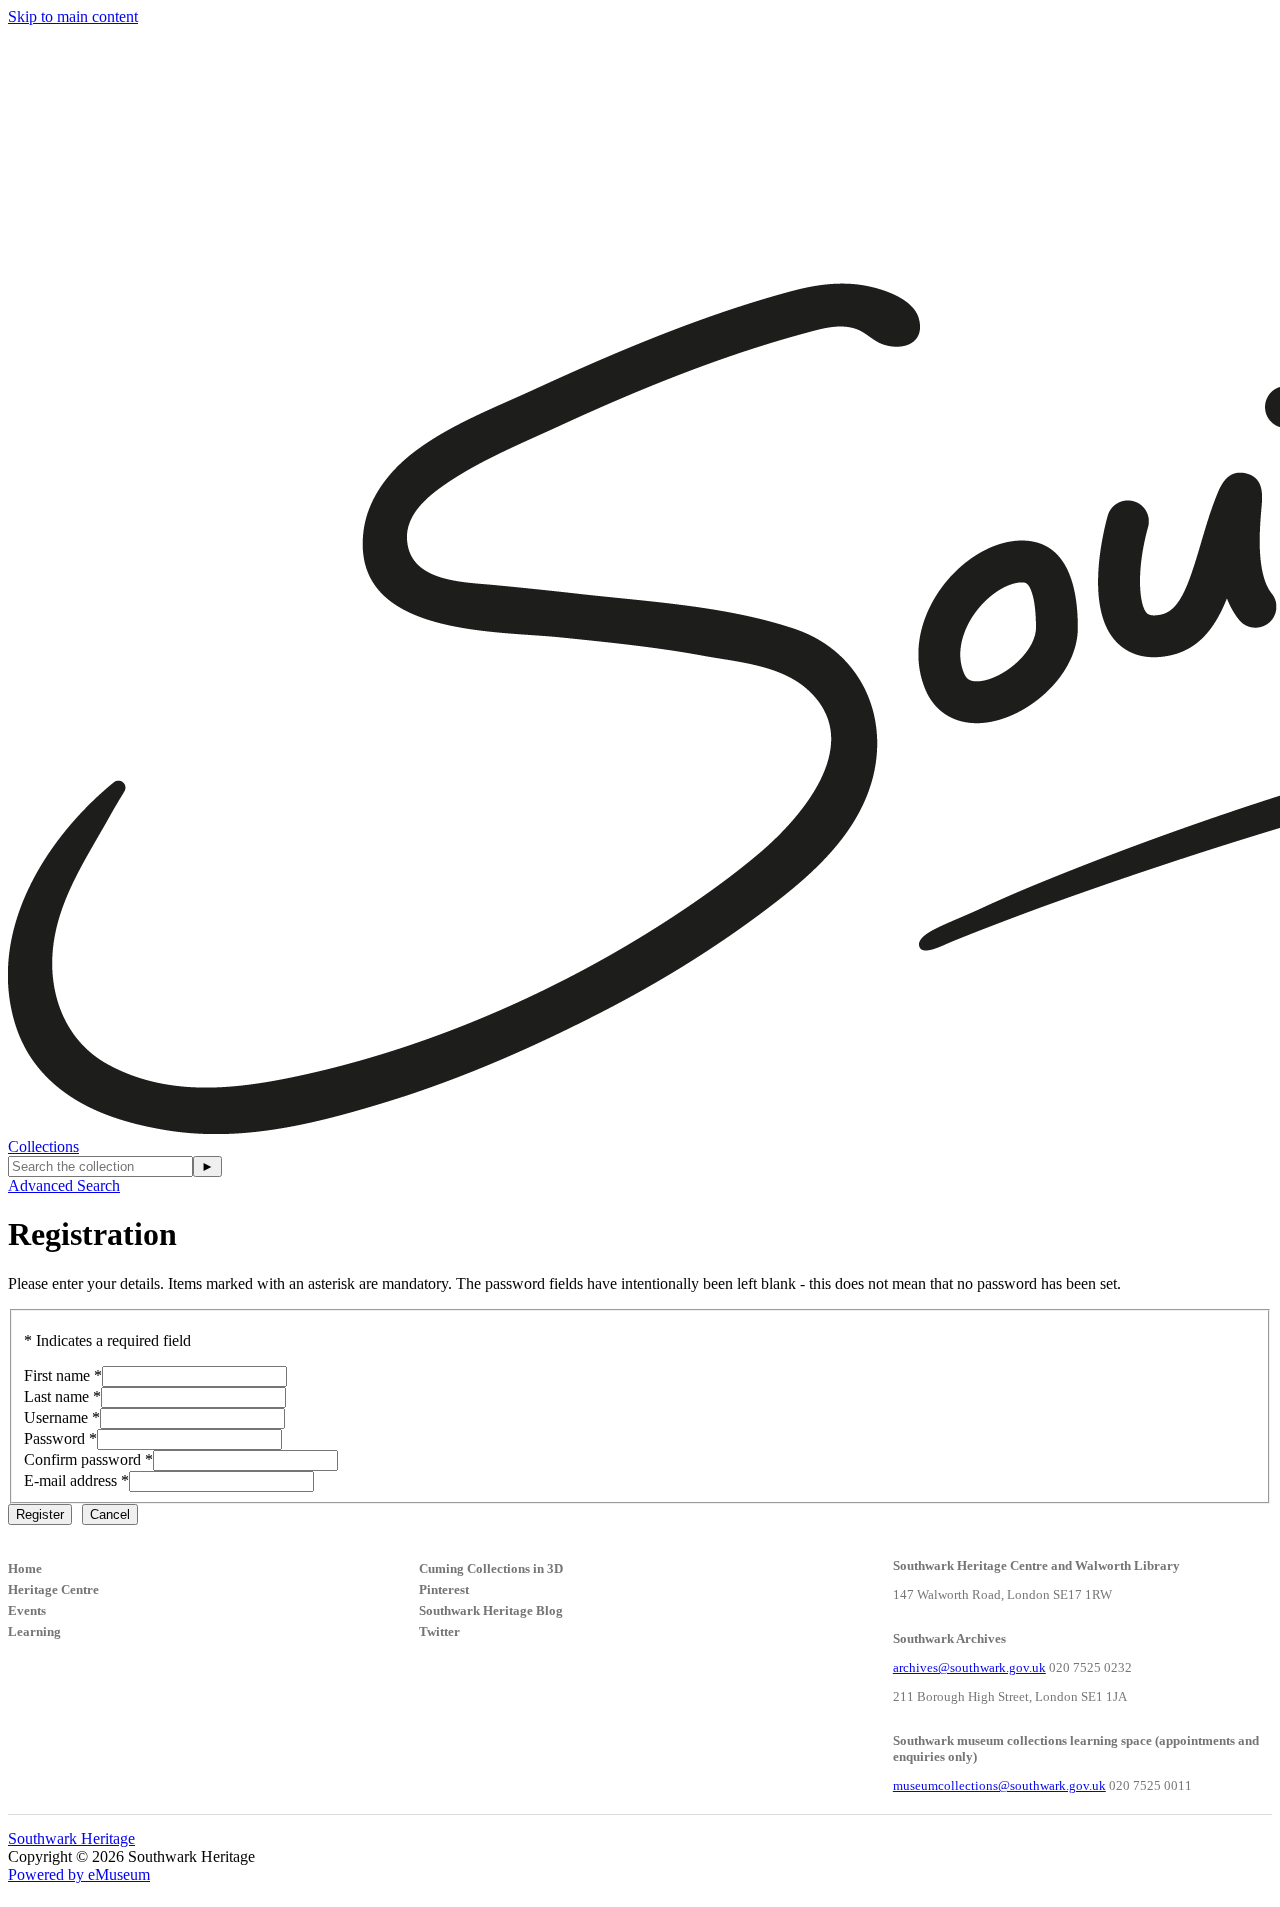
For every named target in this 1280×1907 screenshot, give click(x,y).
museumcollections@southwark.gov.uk (999, 1785)
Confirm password (82, 1459)
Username (56, 1417)
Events (27, 1610)
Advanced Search (64, 1185)
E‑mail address (70, 1480)
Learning (34, 1631)
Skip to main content (73, 16)
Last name (56, 1396)
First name (57, 1375)
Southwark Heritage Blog (491, 1610)
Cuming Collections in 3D (491, 1568)
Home (25, 1568)
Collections (43, 1146)
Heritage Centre (53, 1589)
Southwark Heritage (71, 1838)
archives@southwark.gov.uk (969, 1667)
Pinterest (444, 1589)
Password (54, 1438)
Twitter (439, 1631)
